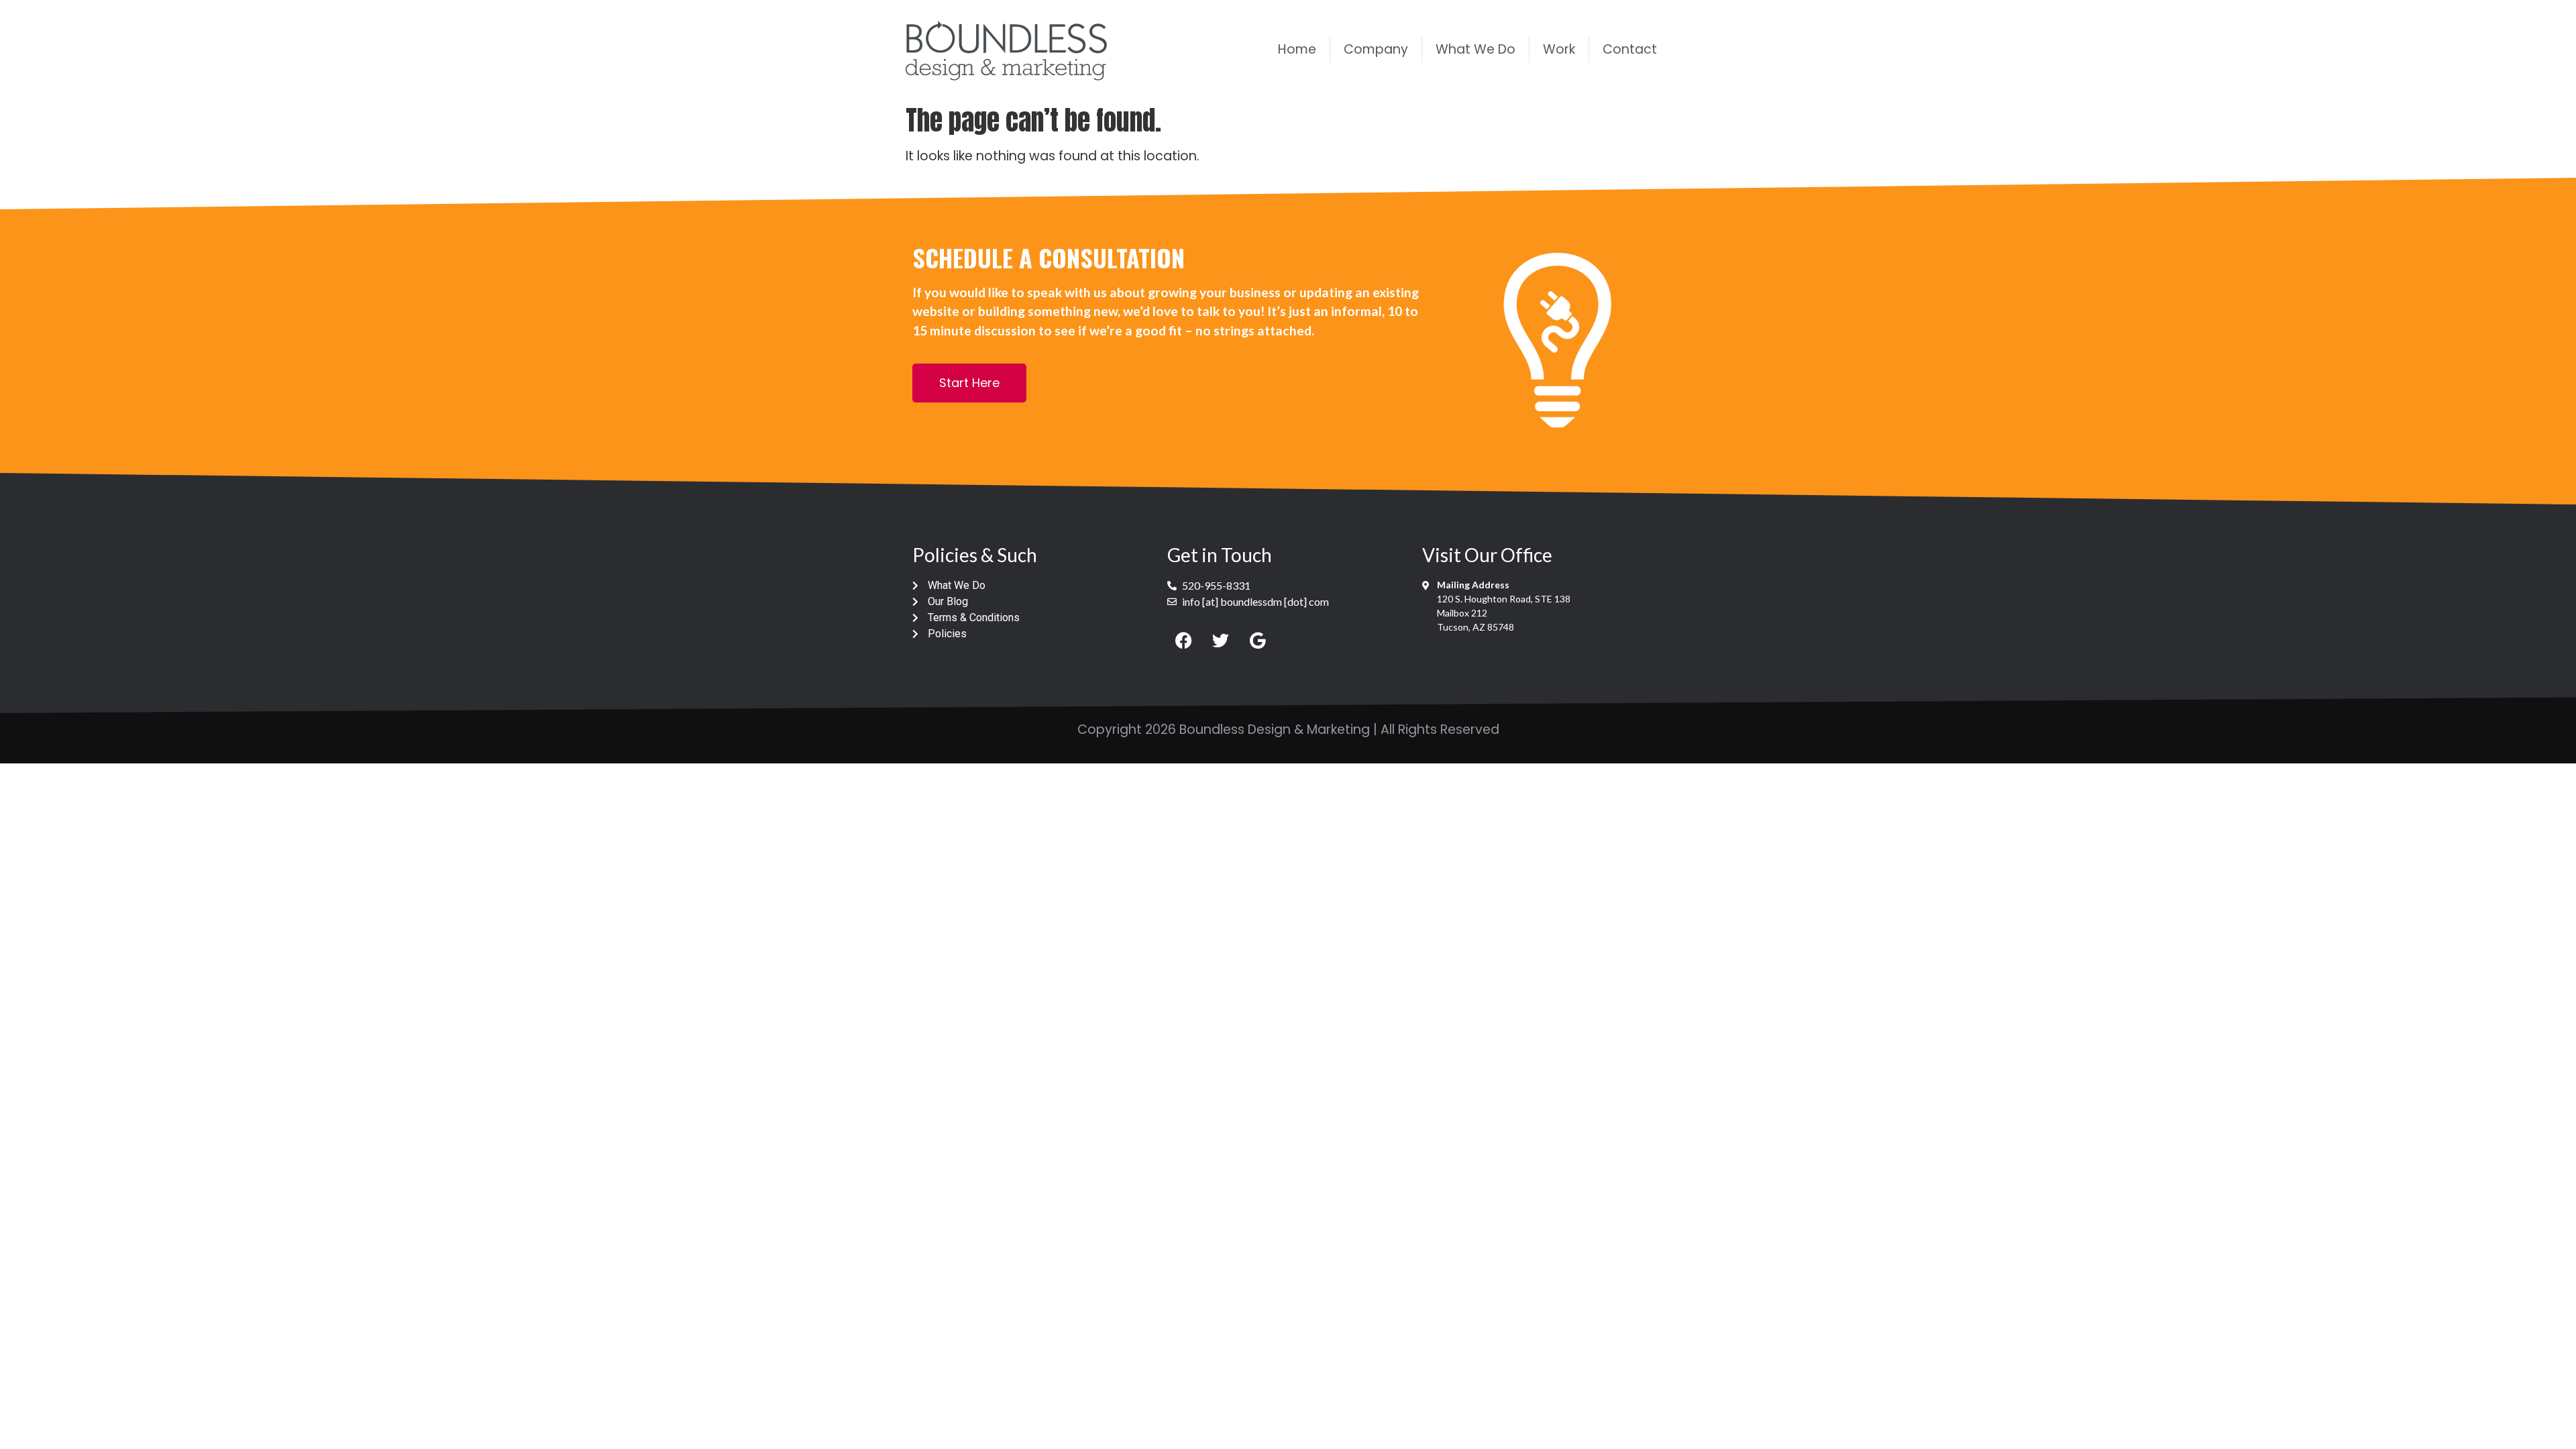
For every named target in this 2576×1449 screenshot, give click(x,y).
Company (1376, 49)
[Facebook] (1184, 640)
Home (1297, 49)
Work (1559, 49)
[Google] (1258, 640)
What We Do (1475, 49)
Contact (1630, 49)
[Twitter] (1221, 640)
